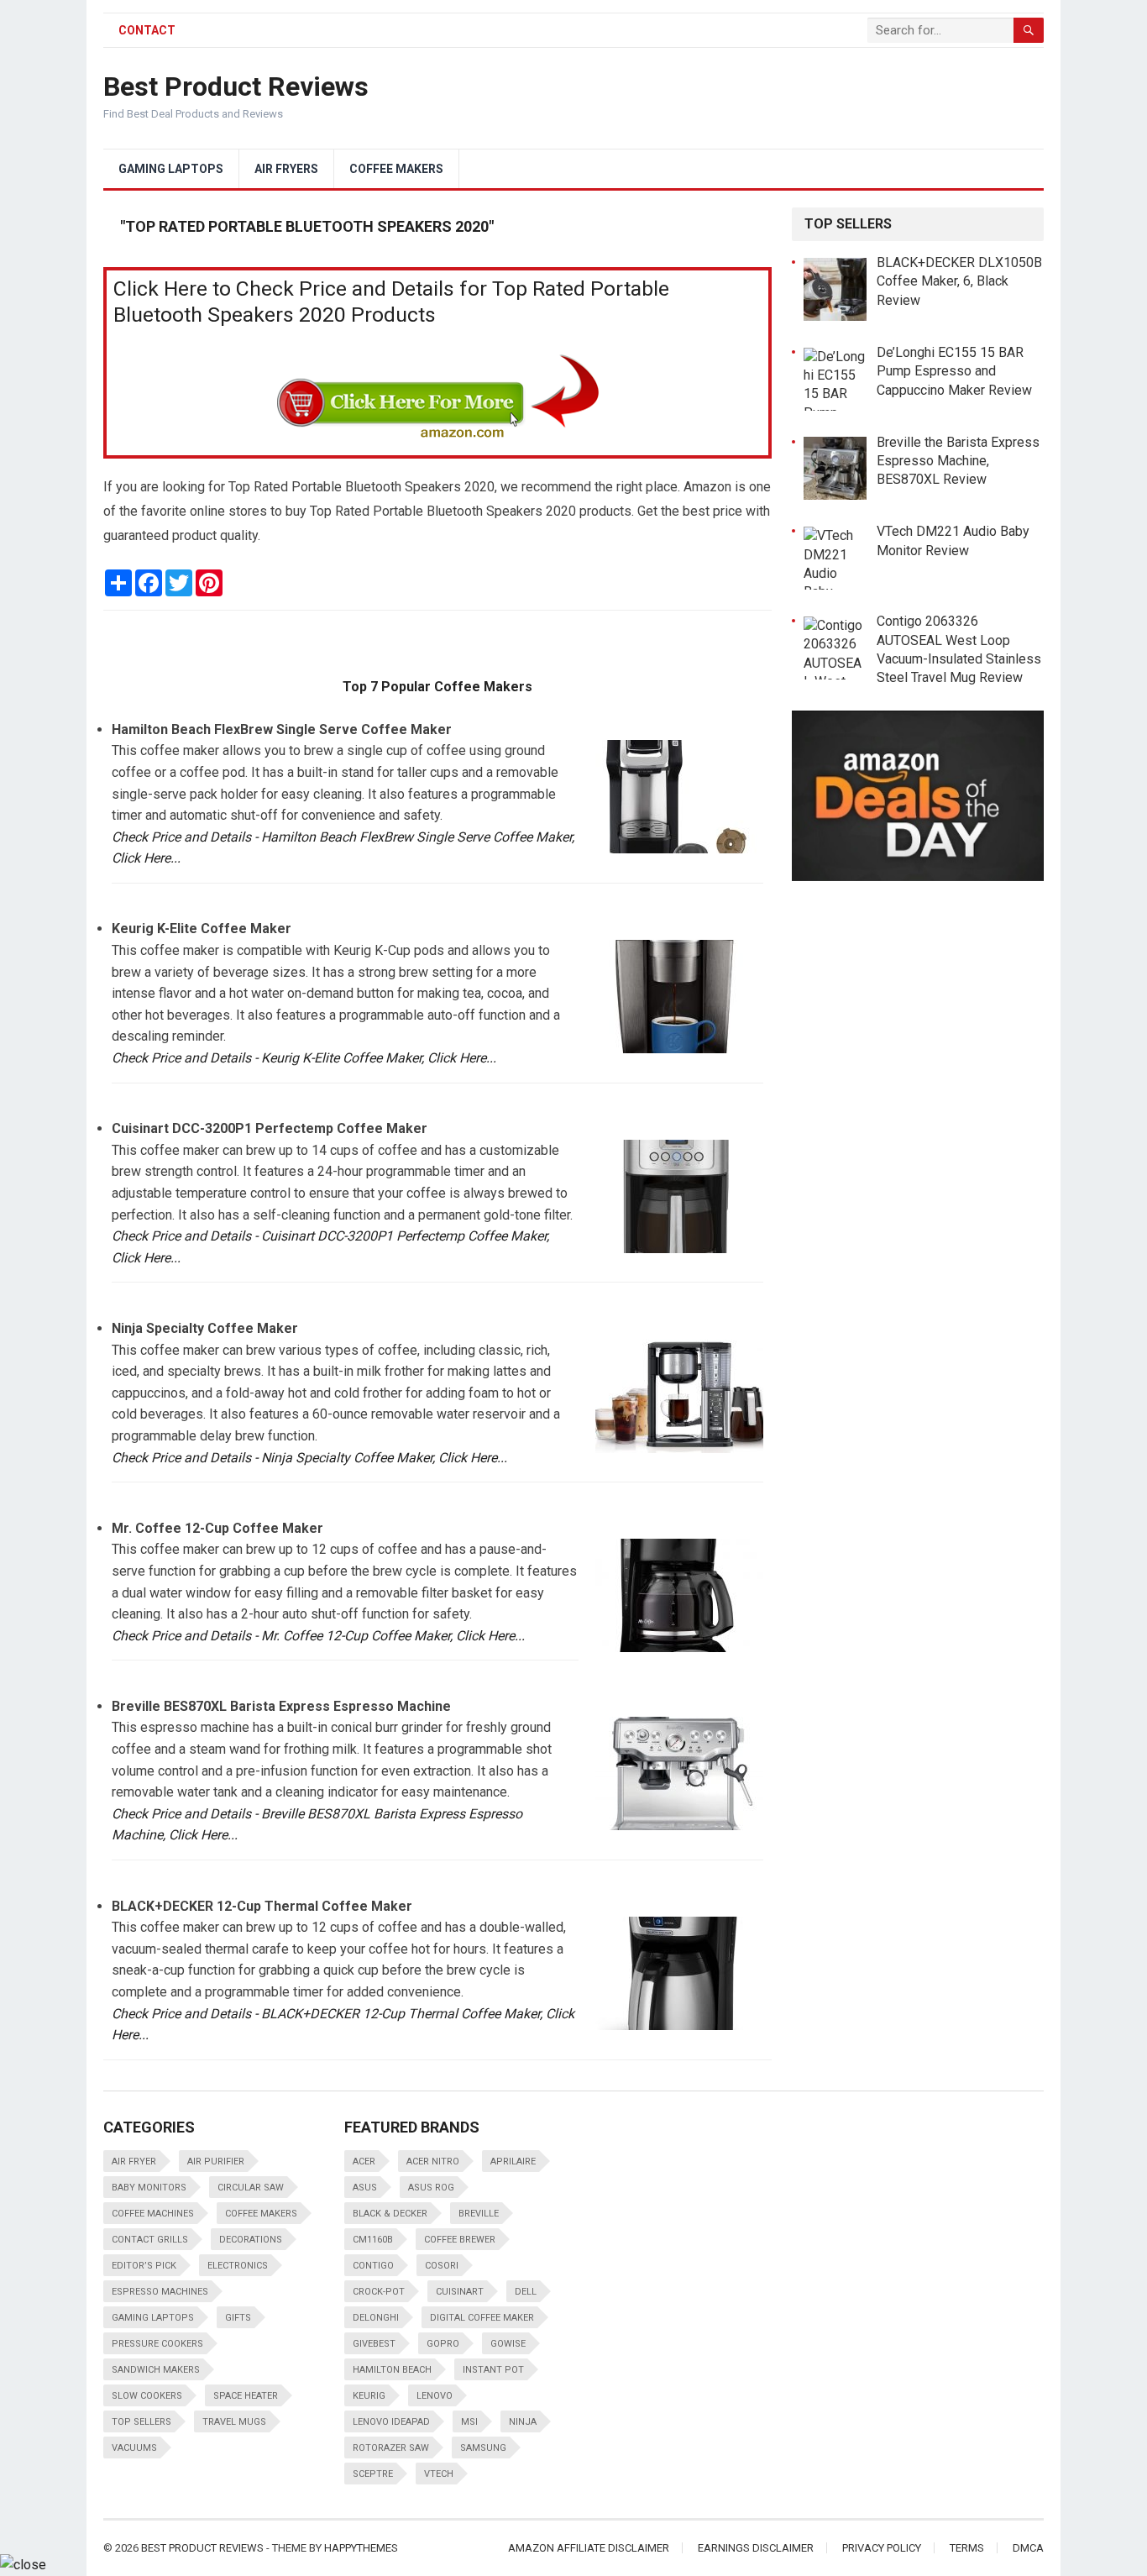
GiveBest (374, 2344)
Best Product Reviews (236, 87)
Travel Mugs (234, 2422)
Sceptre (373, 2474)
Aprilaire (513, 2162)
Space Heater (246, 2396)
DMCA (1028, 2548)
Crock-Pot (379, 2292)
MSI (469, 2422)
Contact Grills (150, 2240)
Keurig (369, 2396)
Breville (479, 2214)
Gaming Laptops (171, 169)
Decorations (251, 2240)
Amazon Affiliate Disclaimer (589, 2548)
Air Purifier (216, 2162)
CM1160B (373, 2240)
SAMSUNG (483, 2448)
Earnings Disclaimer (756, 2548)
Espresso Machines (160, 2292)
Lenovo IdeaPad (391, 2422)
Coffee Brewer (460, 2240)
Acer (364, 2162)
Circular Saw (251, 2188)
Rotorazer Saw (391, 2448)
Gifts (238, 2318)
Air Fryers (286, 169)
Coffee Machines (153, 2214)
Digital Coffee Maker (482, 2318)
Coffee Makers (396, 169)
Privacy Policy (882, 2548)
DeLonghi (376, 2318)
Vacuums (134, 2448)
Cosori (442, 2266)
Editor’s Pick (144, 2266)
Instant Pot (493, 2370)
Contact (147, 30)
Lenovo (435, 2396)
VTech (439, 2474)
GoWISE (508, 2344)
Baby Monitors (149, 2188)
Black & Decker (390, 2214)
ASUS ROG (431, 2188)
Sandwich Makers (156, 2370)
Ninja (523, 2422)
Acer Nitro (433, 2162)
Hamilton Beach (392, 2370)
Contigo (373, 2266)
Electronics (238, 2266)
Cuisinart (460, 2292)
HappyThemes (361, 2548)
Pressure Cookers (157, 2344)
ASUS (365, 2188)
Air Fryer (134, 2162)
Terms (967, 2548)
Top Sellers (141, 2422)
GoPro (443, 2344)
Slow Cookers (147, 2396)
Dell (526, 2292)
